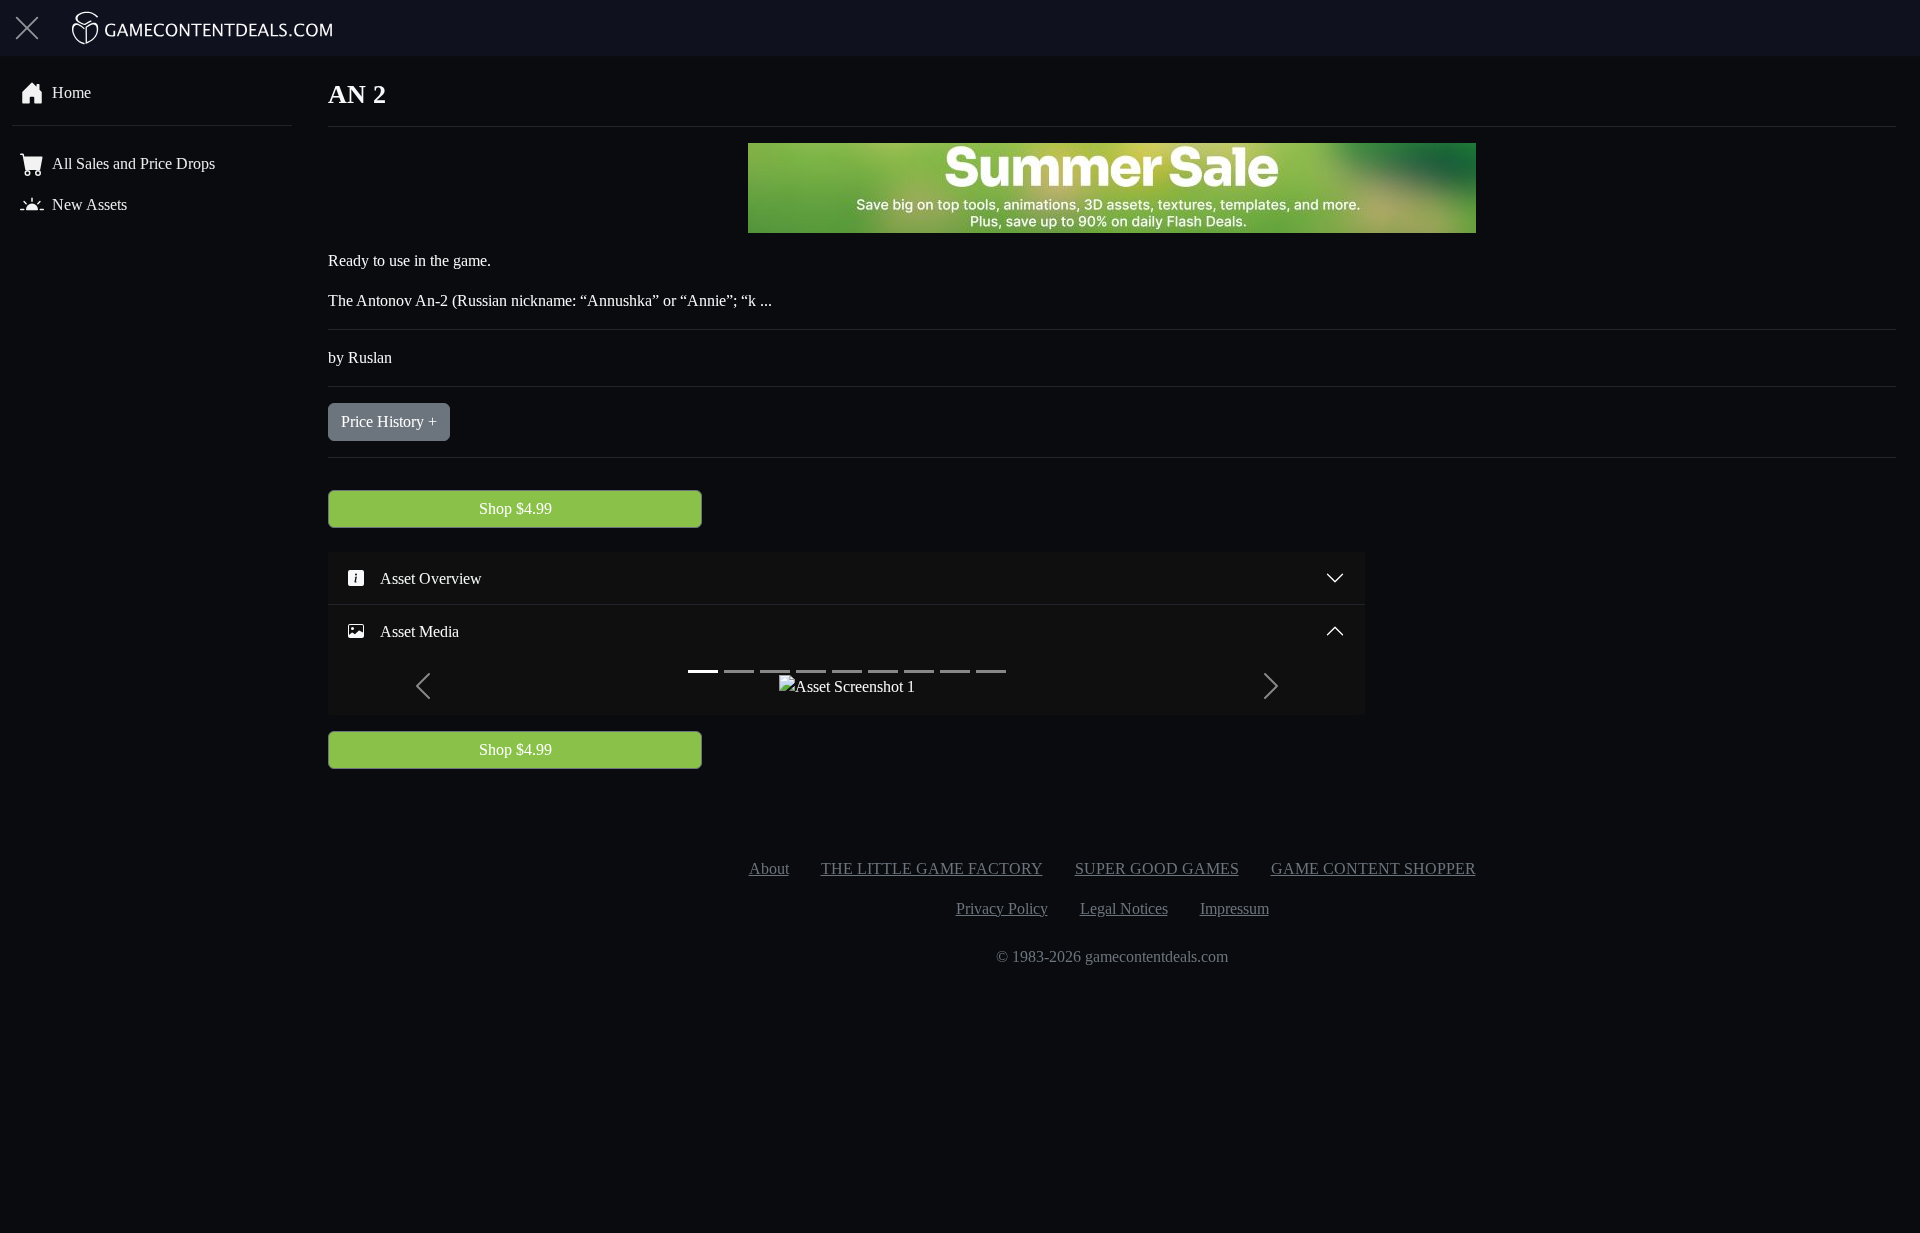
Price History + (389, 421)
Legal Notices (1124, 908)
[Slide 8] (955, 671)
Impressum (1234, 908)
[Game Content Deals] (203, 28)
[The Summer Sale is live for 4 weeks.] (1112, 186)
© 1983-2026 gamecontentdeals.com (1112, 956)
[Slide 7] (919, 671)
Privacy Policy (1002, 908)
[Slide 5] (847, 671)
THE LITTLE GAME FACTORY (932, 868)
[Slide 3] (775, 671)
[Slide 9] (991, 671)
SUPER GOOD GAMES (1157, 868)
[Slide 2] (739, 671)
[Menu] (27, 28)
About (769, 868)
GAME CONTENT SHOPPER (1373, 868)
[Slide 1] (703, 671)
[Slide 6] (883, 671)
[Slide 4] (811, 671)
